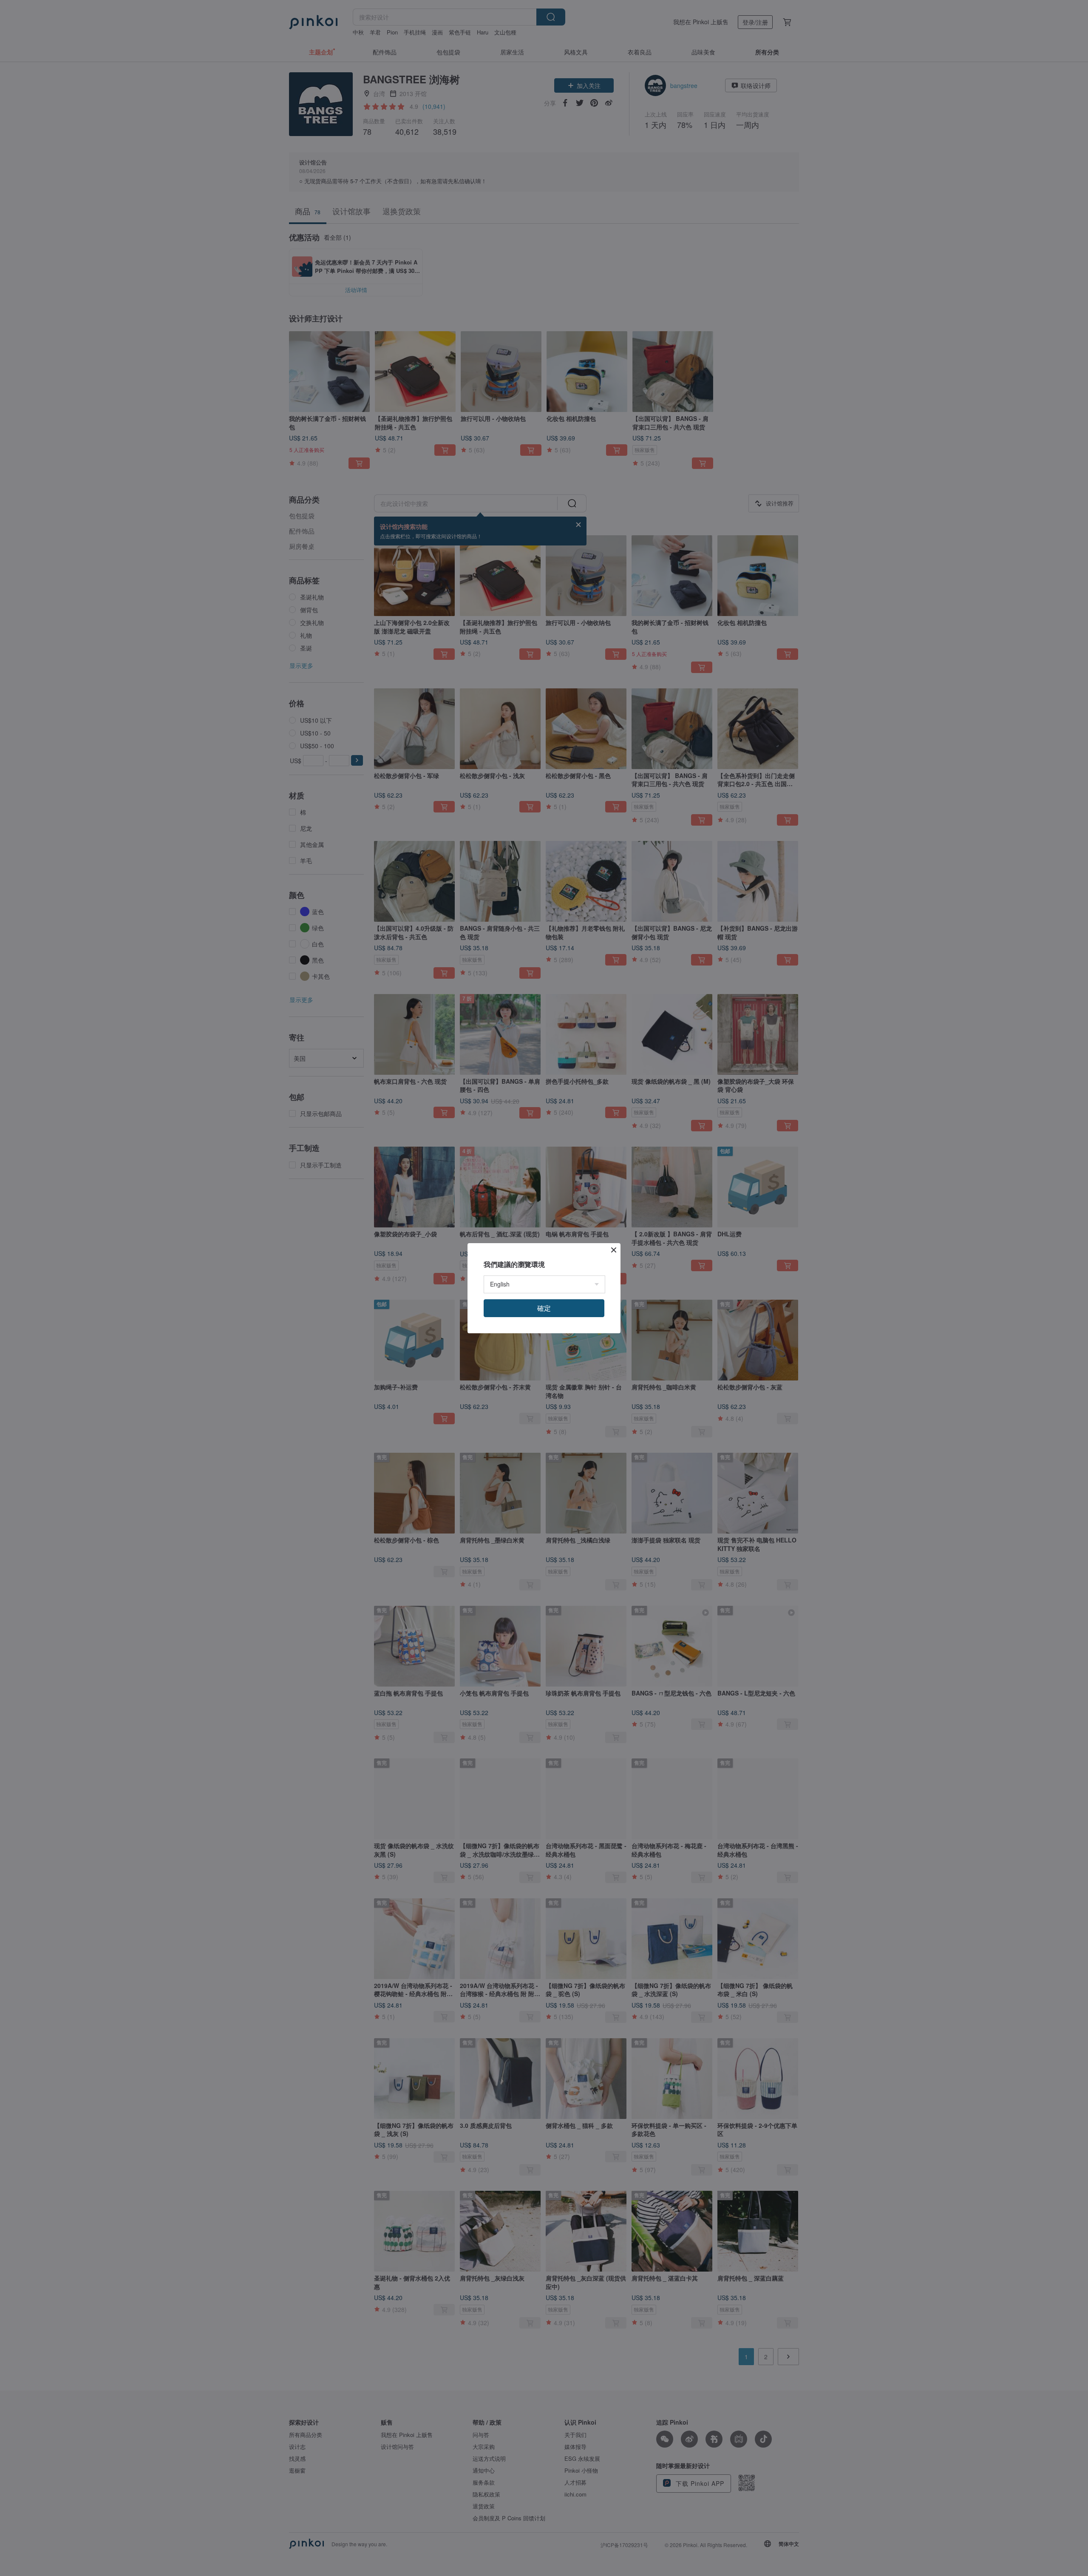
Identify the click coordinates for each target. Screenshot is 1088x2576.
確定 (544, 1308)
